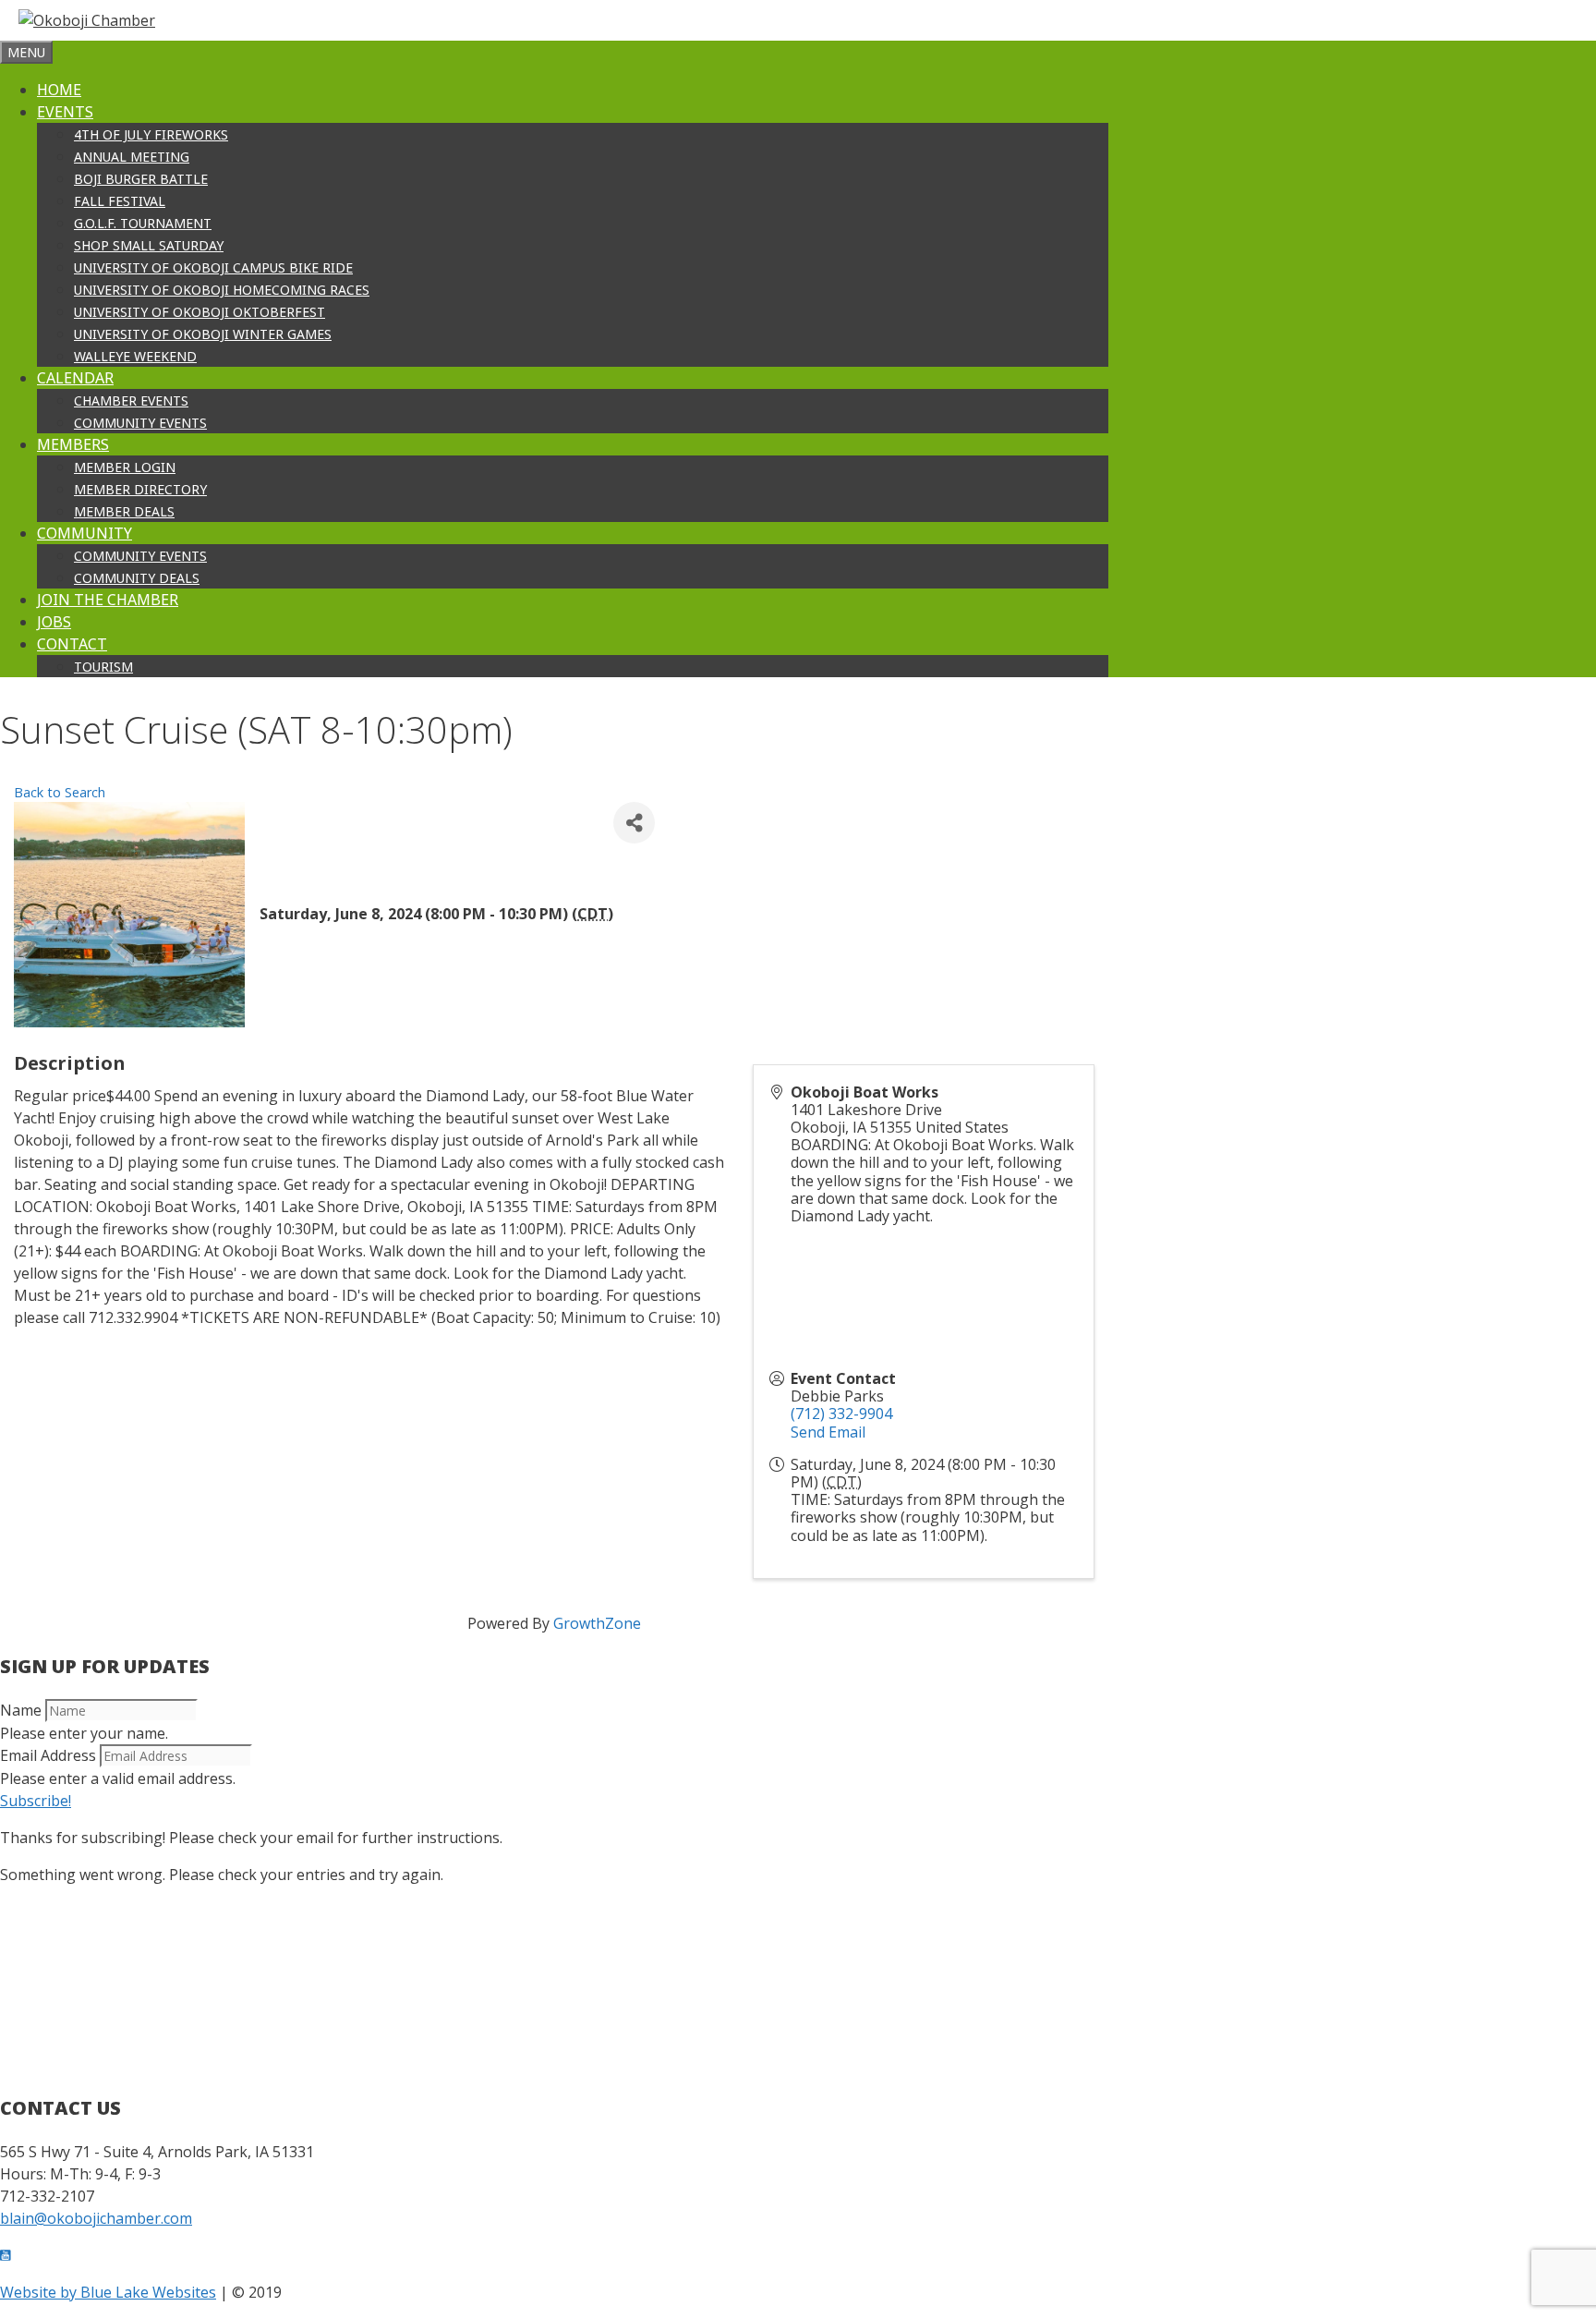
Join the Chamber (108, 600)
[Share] (634, 823)
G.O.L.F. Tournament (143, 223)
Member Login (125, 467)
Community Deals (137, 578)
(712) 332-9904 (841, 1414)
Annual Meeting (132, 157)
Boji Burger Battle (141, 179)
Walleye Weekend (135, 356)
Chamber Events (131, 400)
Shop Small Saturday (149, 245)
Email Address (48, 1755)
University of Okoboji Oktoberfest (199, 312)
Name (21, 1710)
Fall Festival (120, 201)
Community (85, 533)
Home (59, 90)
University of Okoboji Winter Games (203, 334)
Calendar (75, 378)
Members (73, 444)
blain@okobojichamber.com (96, 2218)
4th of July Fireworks (151, 134)
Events (65, 112)
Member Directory (140, 489)
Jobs (54, 622)
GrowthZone (597, 1623)
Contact (72, 644)
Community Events (140, 423)
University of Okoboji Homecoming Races (222, 290)
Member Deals (124, 511)
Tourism (103, 667)
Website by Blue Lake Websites (108, 2292)
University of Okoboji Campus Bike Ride (213, 267)
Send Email (828, 1432)
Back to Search (60, 792)
